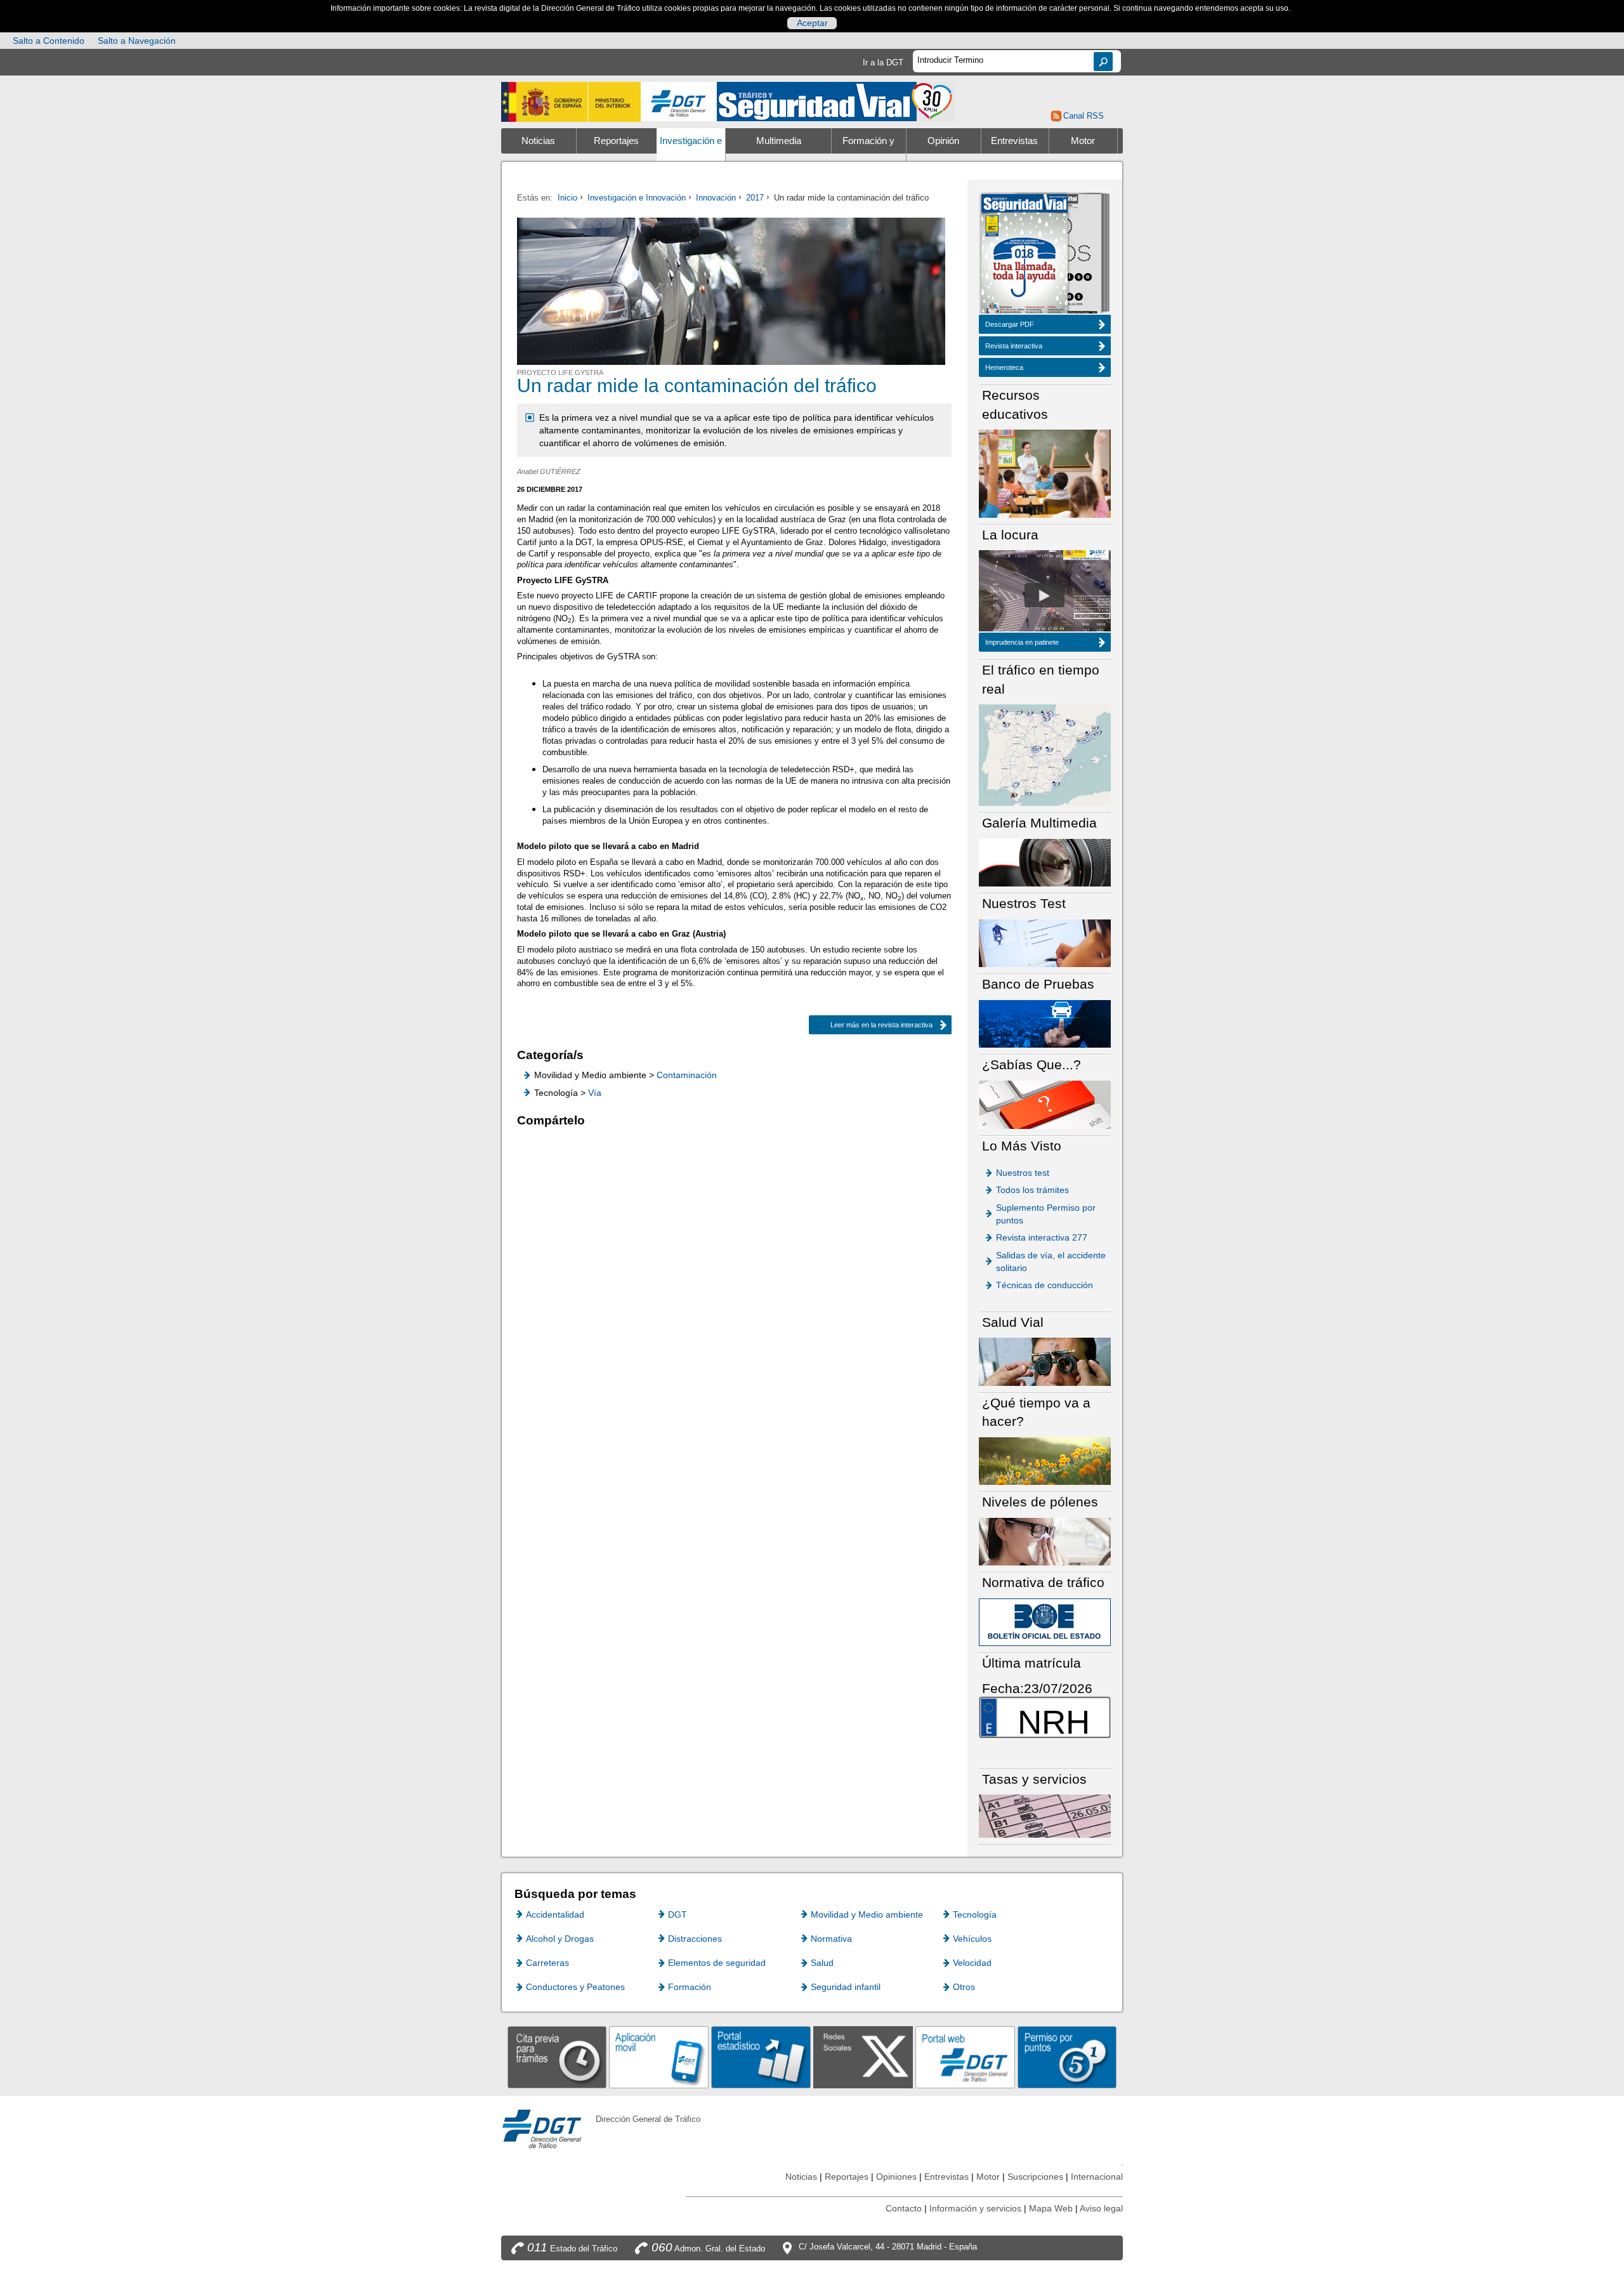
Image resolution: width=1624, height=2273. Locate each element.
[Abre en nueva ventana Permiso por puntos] (1067, 2057)
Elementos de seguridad (717, 1963)
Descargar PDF (1010, 324)
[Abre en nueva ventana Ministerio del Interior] (571, 102)
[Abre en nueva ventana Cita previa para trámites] (557, 2057)
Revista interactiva (1014, 346)
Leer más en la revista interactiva (881, 1025)
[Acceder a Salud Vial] (1045, 1361)
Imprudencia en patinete (1022, 642)
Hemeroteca (1004, 367)
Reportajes (616, 141)
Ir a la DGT (883, 63)
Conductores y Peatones (575, 1987)
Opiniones (896, 2177)
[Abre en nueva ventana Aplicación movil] (659, 2057)
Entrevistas (1014, 141)
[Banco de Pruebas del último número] (1045, 1023)
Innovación (716, 198)
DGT (678, 1914)
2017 (755, 198)
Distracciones (695, 1939)
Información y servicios (975, 2208)
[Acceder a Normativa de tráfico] (1045, 1622)
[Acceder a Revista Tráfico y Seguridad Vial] (836, 101)
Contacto (904, 2208)
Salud (822, 1963)
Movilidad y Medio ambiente (867, 1914)
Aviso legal (1101, 2208)
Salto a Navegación (137, 41)
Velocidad (972, 1963)
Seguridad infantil (846, 1987)
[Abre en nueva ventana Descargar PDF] (1025, 255)
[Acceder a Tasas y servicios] (1045, 1816)
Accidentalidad (555, 1914)
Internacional (1097, 2177)
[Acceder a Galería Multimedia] (1045, 862)
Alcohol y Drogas (560, 1939)
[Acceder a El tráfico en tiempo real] (1045, 754)
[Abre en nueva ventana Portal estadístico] (761, 2057)
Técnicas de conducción (1044, 1285)
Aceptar (812, 23)
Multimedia (779, 141)
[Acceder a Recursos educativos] (1045, 473)
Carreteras (547, 1963)
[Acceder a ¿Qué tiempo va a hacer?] (1045, 1460)
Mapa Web (1051, 2208)
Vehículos (972, 1939)
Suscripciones (1035, 2177)
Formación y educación (868, 154)
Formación (690, 1987)
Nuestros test (1023, 1173)
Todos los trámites (1032, 1190)
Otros (964, 1987)
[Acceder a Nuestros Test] (1045, 943)
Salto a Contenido (49, 41)
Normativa (831, 1939)
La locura (1044, 595)
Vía (595, 1093)
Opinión (943, 141)
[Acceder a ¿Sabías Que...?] (1045, 1104)
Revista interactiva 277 (1042, 1237)
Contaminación (687, 1075)
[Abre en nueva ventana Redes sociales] (863, 2057)
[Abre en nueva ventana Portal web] (965, 2057)
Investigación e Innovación (691, 154)
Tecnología (975, 1914)
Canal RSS (1083, 116)
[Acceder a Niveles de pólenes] (1045, 1541)
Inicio (567, 198)
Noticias (538, 141)
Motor (1083, 141)
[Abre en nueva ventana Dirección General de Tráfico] (679, 102)
